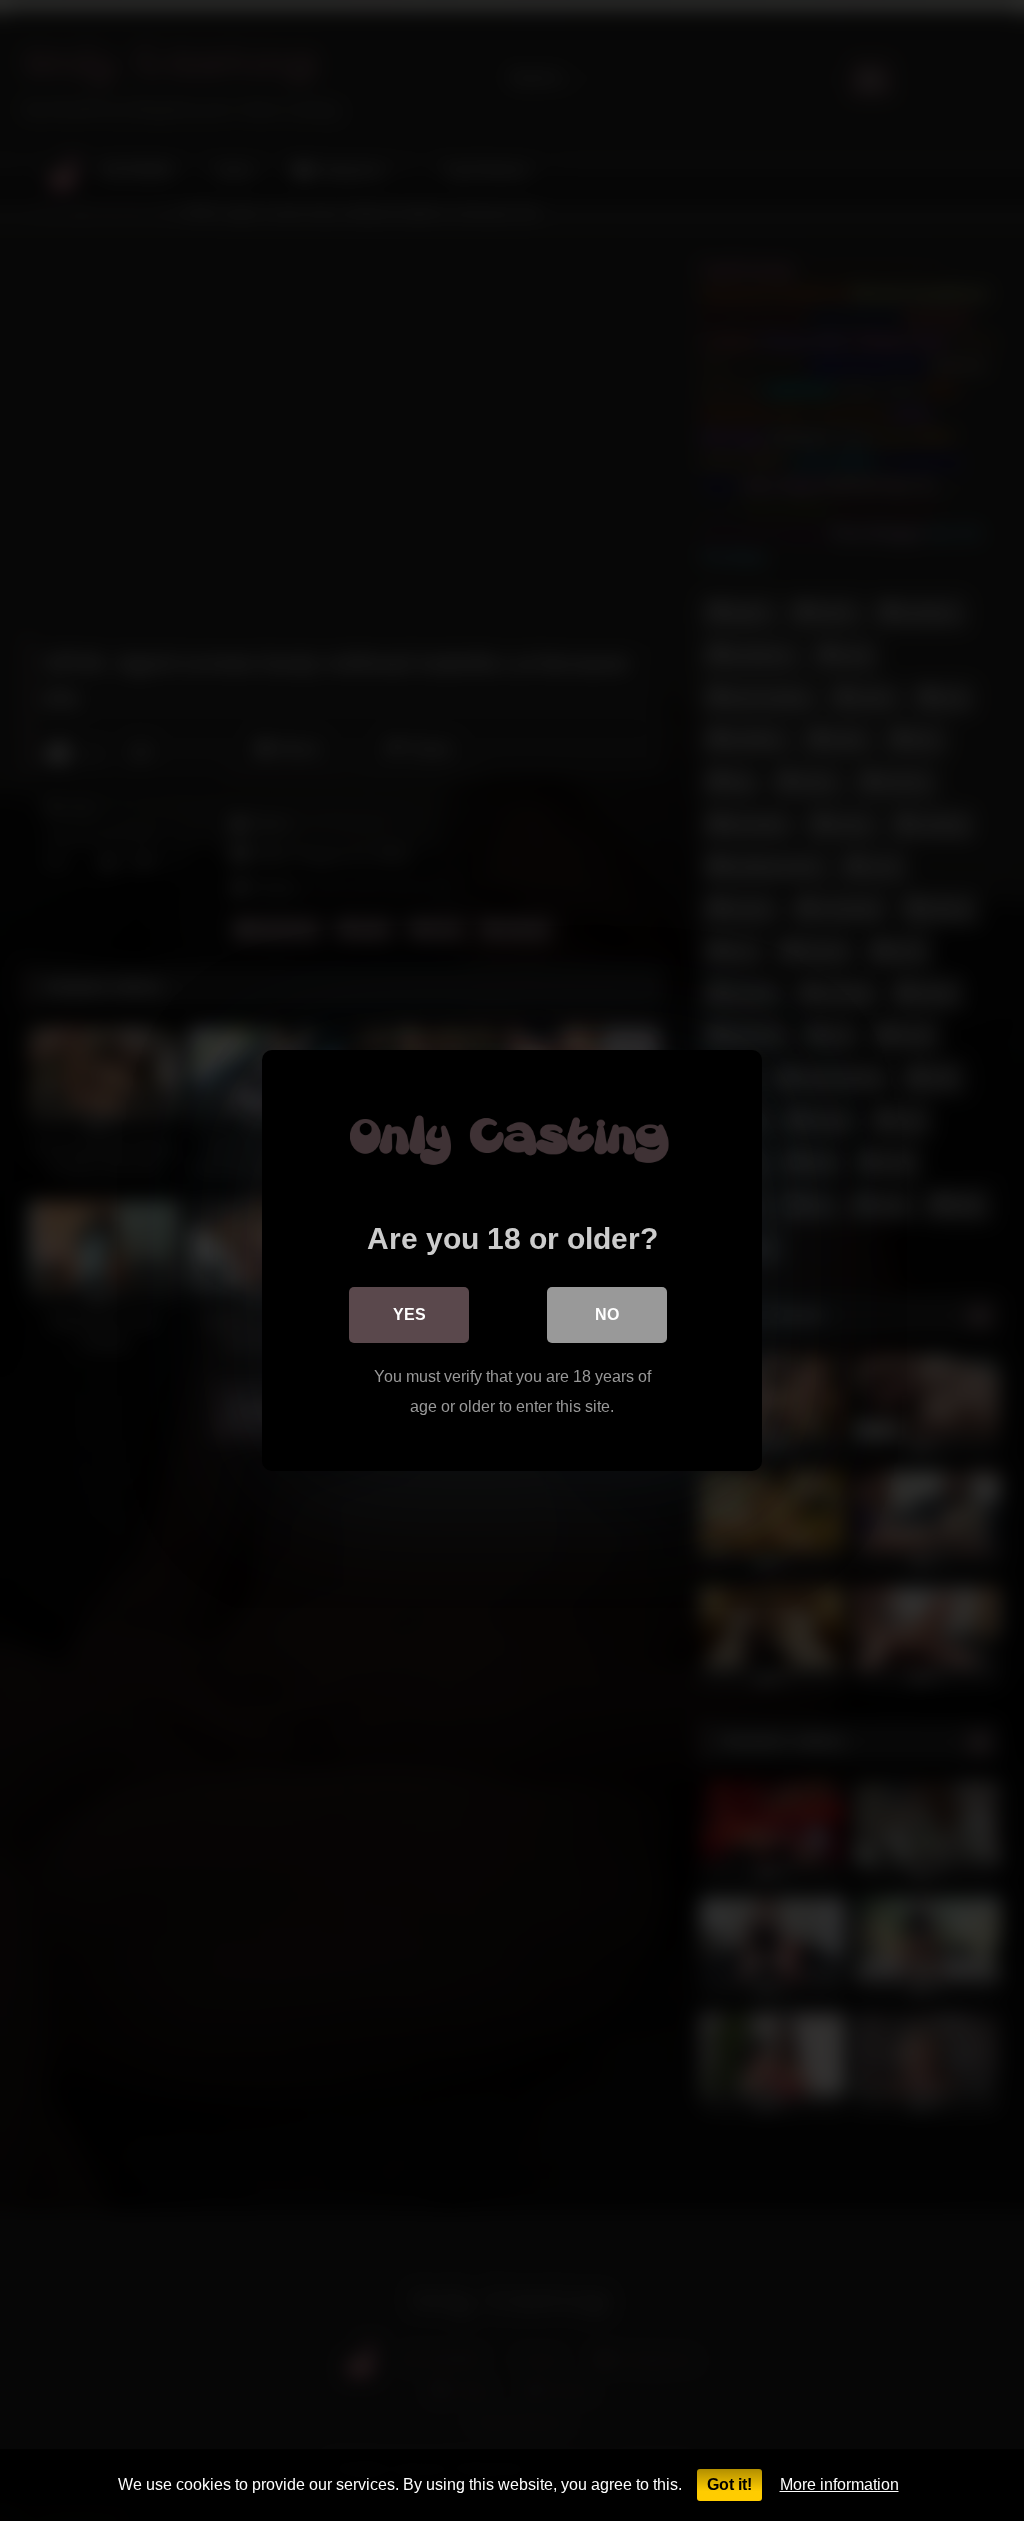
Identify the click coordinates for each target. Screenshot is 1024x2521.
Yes (409, 1314)
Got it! (729, 2484)
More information (839, 2484)
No (607, 1314)
